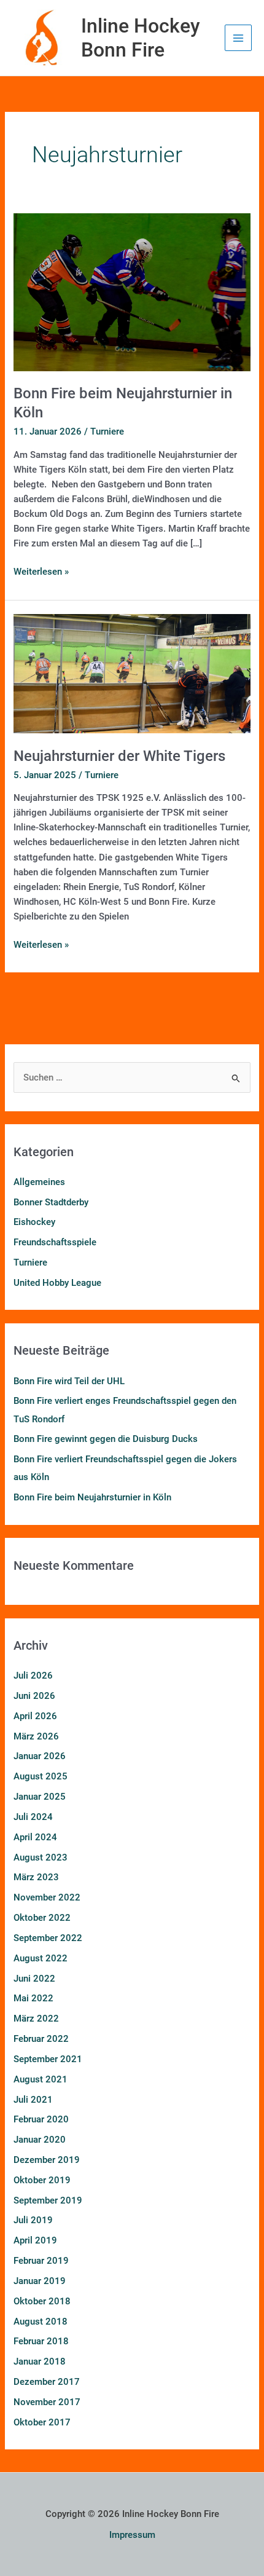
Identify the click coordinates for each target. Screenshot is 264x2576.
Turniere (107, 431)
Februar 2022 (41, 2039)
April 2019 (35, 2240)
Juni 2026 (34, 1696)
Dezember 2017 (47, 2382)
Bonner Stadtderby (51, 1202)
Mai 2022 (33, 1998)
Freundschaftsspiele (55, 1242)
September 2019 (48, 2200)
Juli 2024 (33, 1817)
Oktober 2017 (42, 2422)
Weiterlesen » (41, 571)
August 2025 (41, 1776)
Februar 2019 (41, 2261)
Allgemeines (39, 1182)
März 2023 (36, 1877)
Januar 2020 (40, 2140)
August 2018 (41, 2322)
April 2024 (35, 1837)
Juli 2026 (33, 1676)
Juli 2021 (33, 2100)
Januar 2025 (40, 1797)
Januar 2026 (40, 1756)
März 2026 (36, 1736)
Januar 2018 (40, 2361)
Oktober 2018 (42, 2301)
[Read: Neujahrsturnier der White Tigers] (132, 673)
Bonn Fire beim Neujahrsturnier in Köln (92, 1497)
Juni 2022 (34, 1979)
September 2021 (48, 2059)
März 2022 (36, 2019)
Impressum (132, 2535)
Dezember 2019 (47, 2160)
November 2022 (47, 1897)
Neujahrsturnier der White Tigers (119, 756)
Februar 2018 (41, 2341)
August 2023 (41, 1857)
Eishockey (34, 1222)
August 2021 (41, 2079)
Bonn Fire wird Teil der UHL (69, 1381)
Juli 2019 (33, 2220)
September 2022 (48, 1938)
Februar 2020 (41, 2119)
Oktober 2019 (42, 2180)
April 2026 (35, 1716)
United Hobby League (57, 1283)
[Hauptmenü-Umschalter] (238, 38)
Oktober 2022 (42, 1918)
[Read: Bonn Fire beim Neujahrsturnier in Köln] (132, 291)
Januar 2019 (40, 2281)
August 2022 (41, 1958)
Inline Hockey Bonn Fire (141, 37)
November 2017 (47, 2402)
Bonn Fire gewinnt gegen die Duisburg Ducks (106, 1439)
